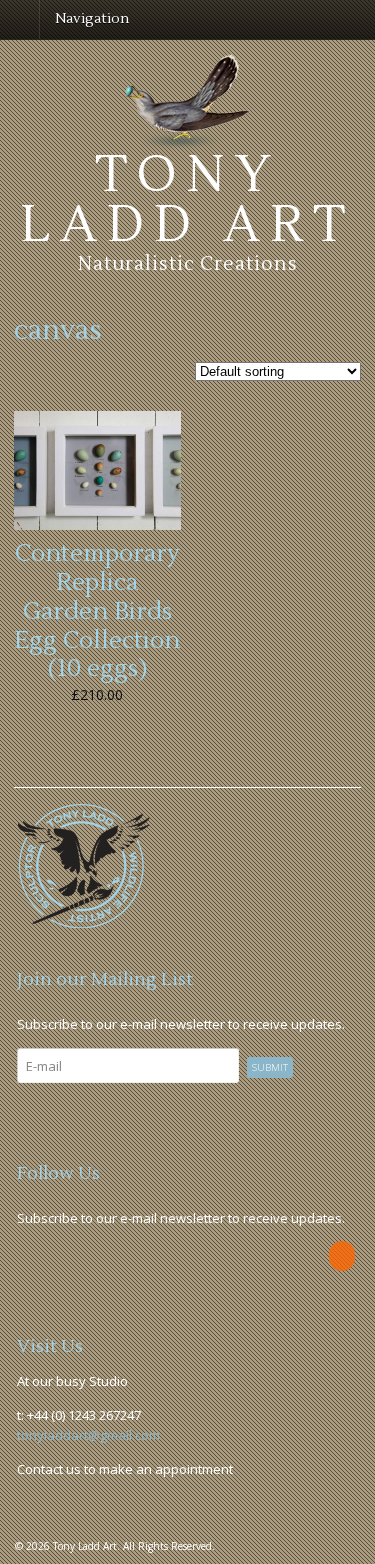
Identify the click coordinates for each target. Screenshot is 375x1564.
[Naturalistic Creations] (187, 139)
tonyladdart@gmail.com (88, 1435)
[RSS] (343, 1256)
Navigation (92, 19)
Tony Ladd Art (188, 200)
